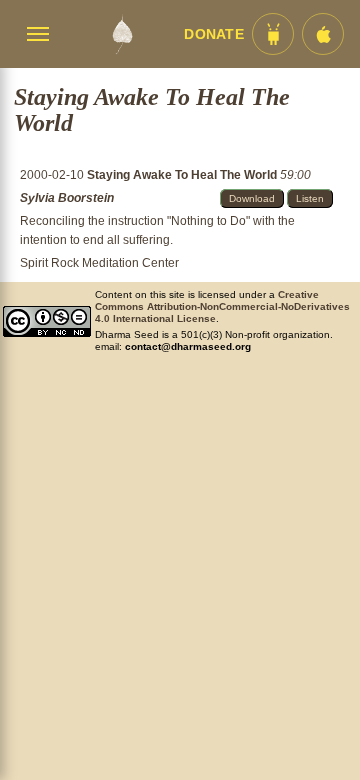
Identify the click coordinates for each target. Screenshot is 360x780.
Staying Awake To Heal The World (183, 175)
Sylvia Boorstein (67, 198)
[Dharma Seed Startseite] (122, 34)
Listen (310, 198)
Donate (214, 34)
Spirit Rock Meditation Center (99, 263)
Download (252, 198)
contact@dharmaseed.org (188, 346)
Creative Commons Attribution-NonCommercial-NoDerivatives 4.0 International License (222, 306)
